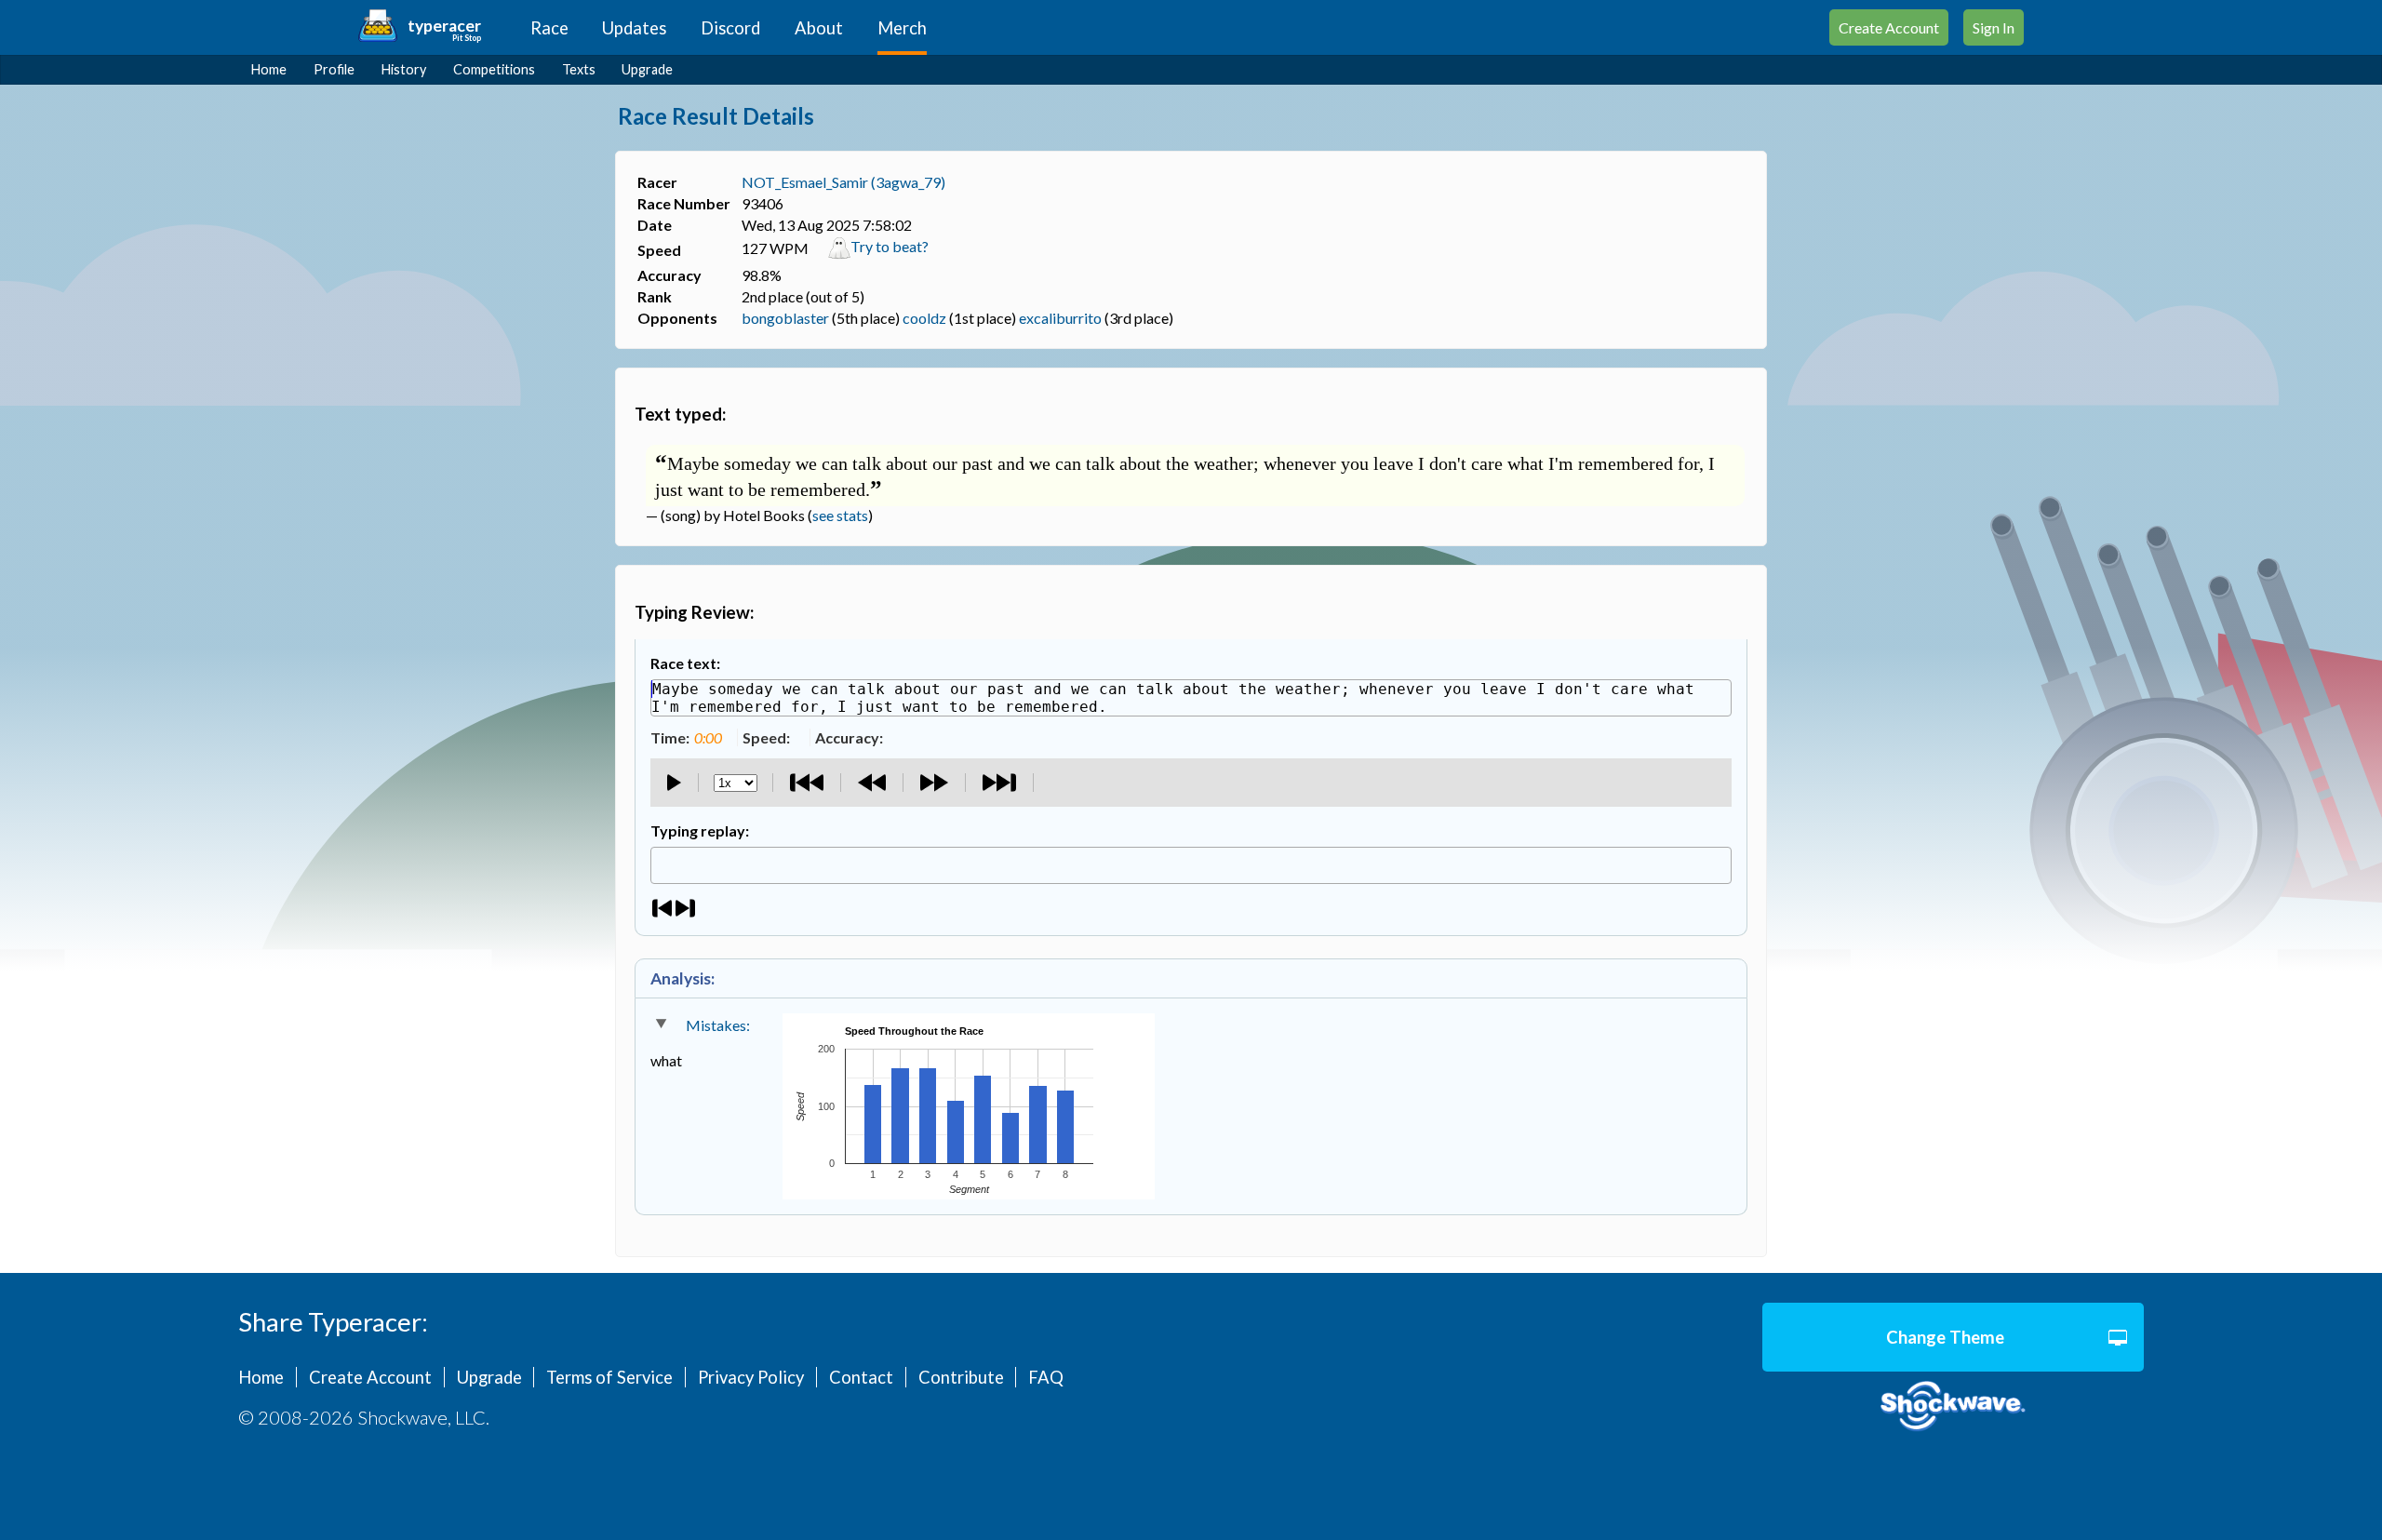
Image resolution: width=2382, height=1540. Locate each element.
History (404, 69)
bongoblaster (785, 318)
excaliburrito (1060, 318)
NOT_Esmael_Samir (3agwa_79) (843, 182)
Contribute (961, 1377)
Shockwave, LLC (1953, 1406)
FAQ (1046, 1377)
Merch (902, 28)
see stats (840, 515)
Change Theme (1945, 1337)
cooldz (924, 318)
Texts (579, 69)
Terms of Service (609, 1377)
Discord (730, 28)
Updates (634, 28)
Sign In (1994, 27)
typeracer (444, 26)
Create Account (1889, 27)
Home (269, 69)
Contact (861, 1377)
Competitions (494, 69)
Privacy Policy (751, 1377)
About (819, 28)
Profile (334, 69)
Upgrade (647, 69)
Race (549, 28)
